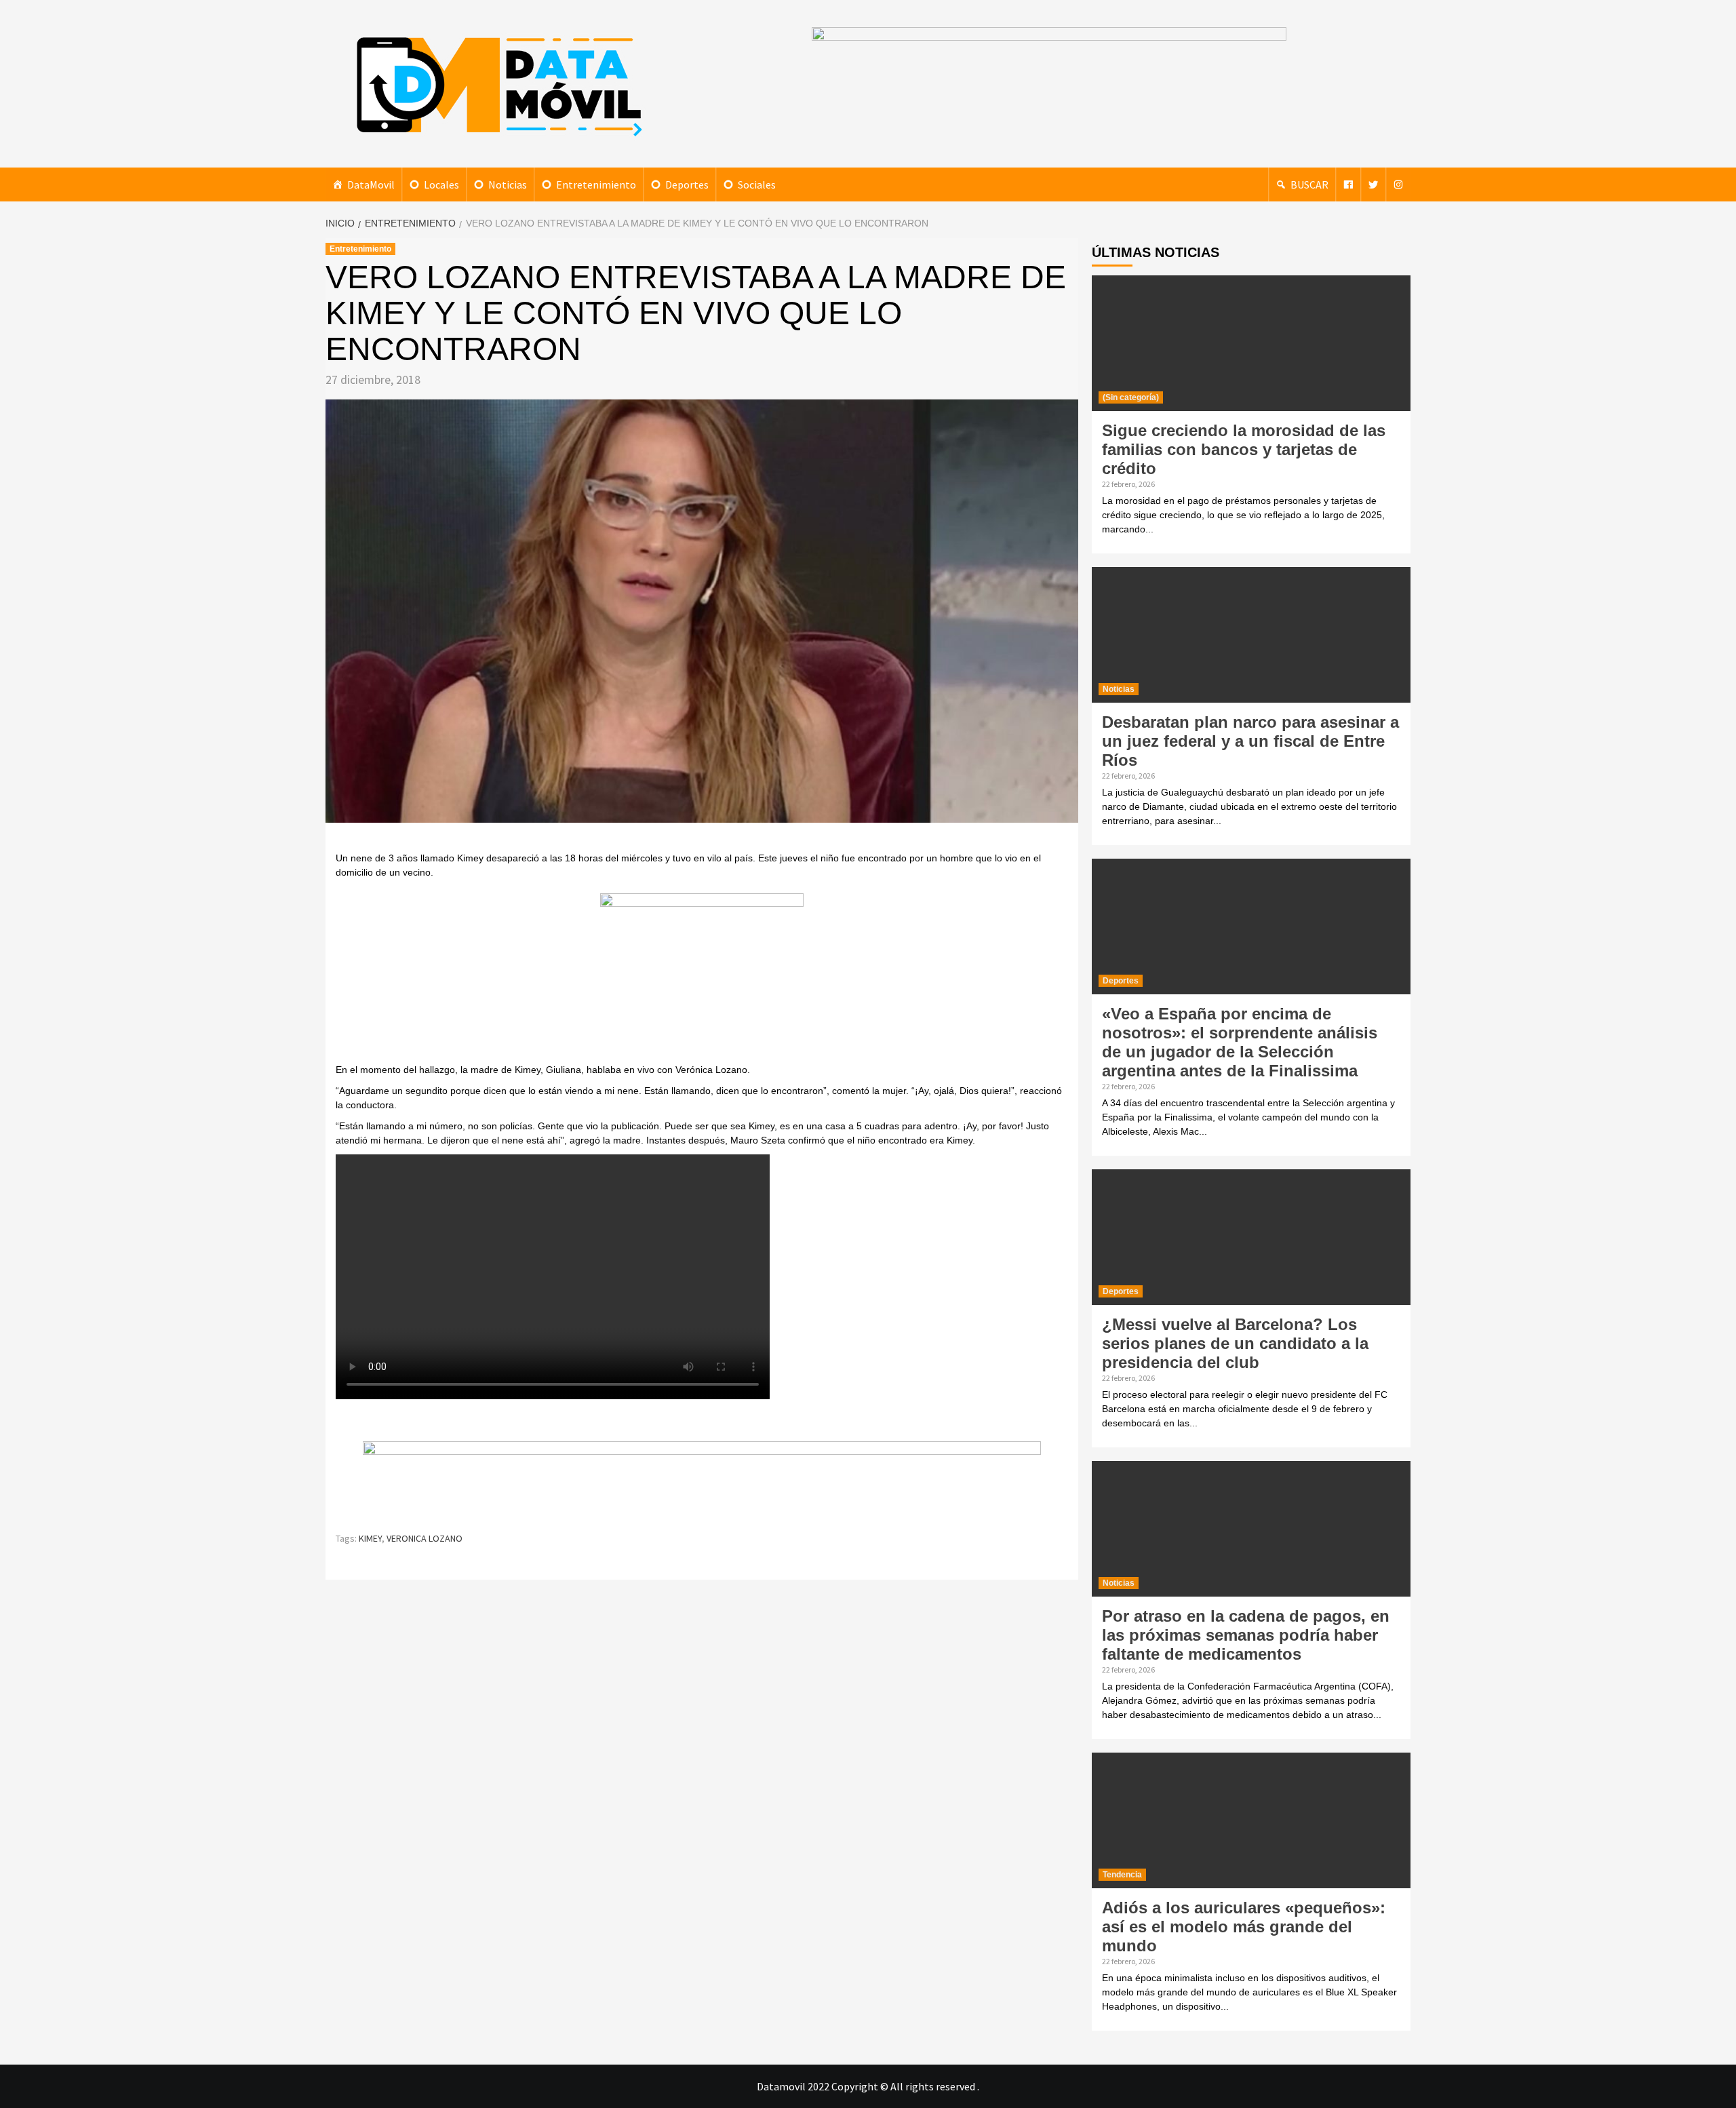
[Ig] (1398, 184)
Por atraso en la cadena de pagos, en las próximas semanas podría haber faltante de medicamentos (1246, 1635)
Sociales (757, 184)
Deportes (687, 184)
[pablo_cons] (702, 976)
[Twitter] (1373, 184)
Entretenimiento (596, 184)
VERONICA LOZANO (425, 1538)
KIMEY (370, 1538)
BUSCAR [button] (1309, 184)
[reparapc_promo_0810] (702, 1480)
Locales (441, 184)
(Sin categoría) (1131, 397)
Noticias (508, 184)
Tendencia (1122, 1875)
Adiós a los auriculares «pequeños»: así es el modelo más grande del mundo (1244, 1927)
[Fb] (1348, 184)
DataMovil (371, 184)
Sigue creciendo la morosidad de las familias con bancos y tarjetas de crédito (1244, 449)
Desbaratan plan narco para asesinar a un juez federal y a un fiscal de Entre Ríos (1250, 741)
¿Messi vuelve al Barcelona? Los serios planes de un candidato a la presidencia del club (1235, 1343)
